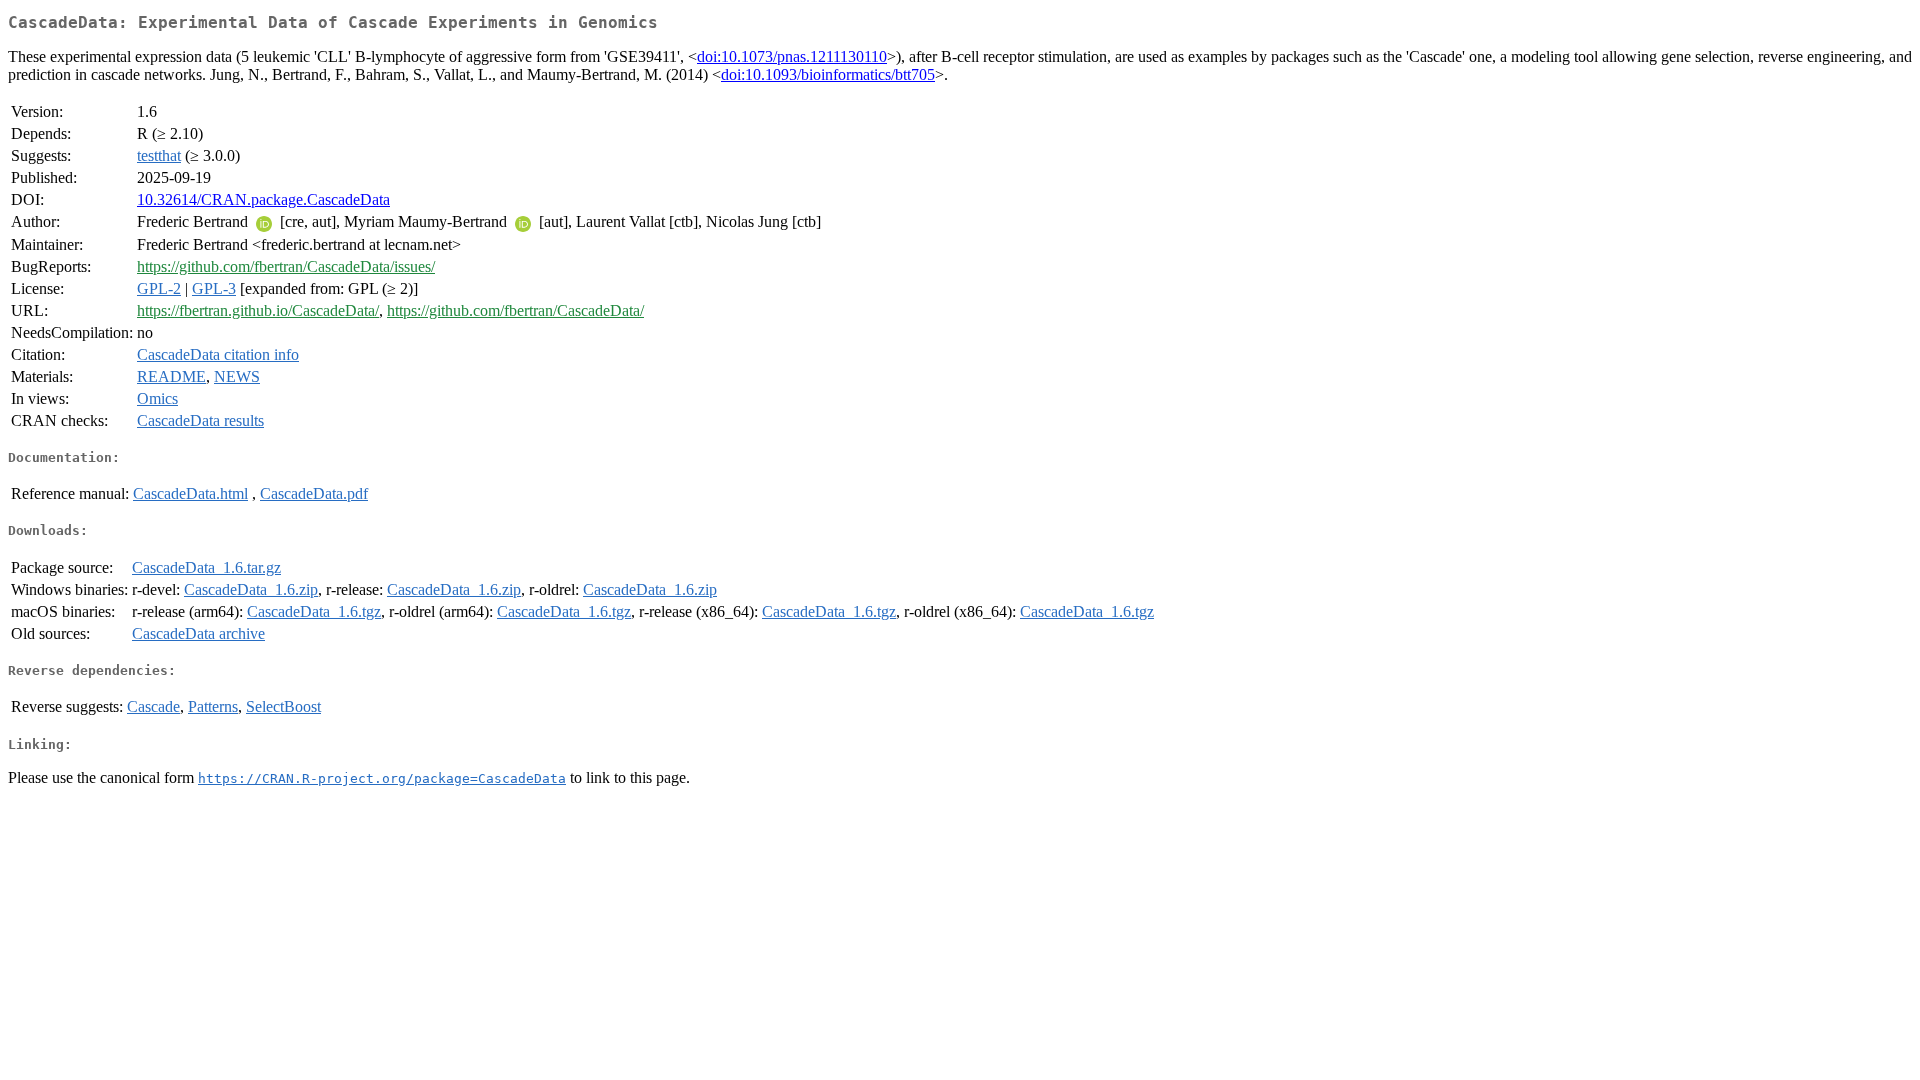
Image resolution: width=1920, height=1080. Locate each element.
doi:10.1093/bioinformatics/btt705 (828, 74)
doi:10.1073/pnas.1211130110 (792, 56)
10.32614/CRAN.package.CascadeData (263, 199)
